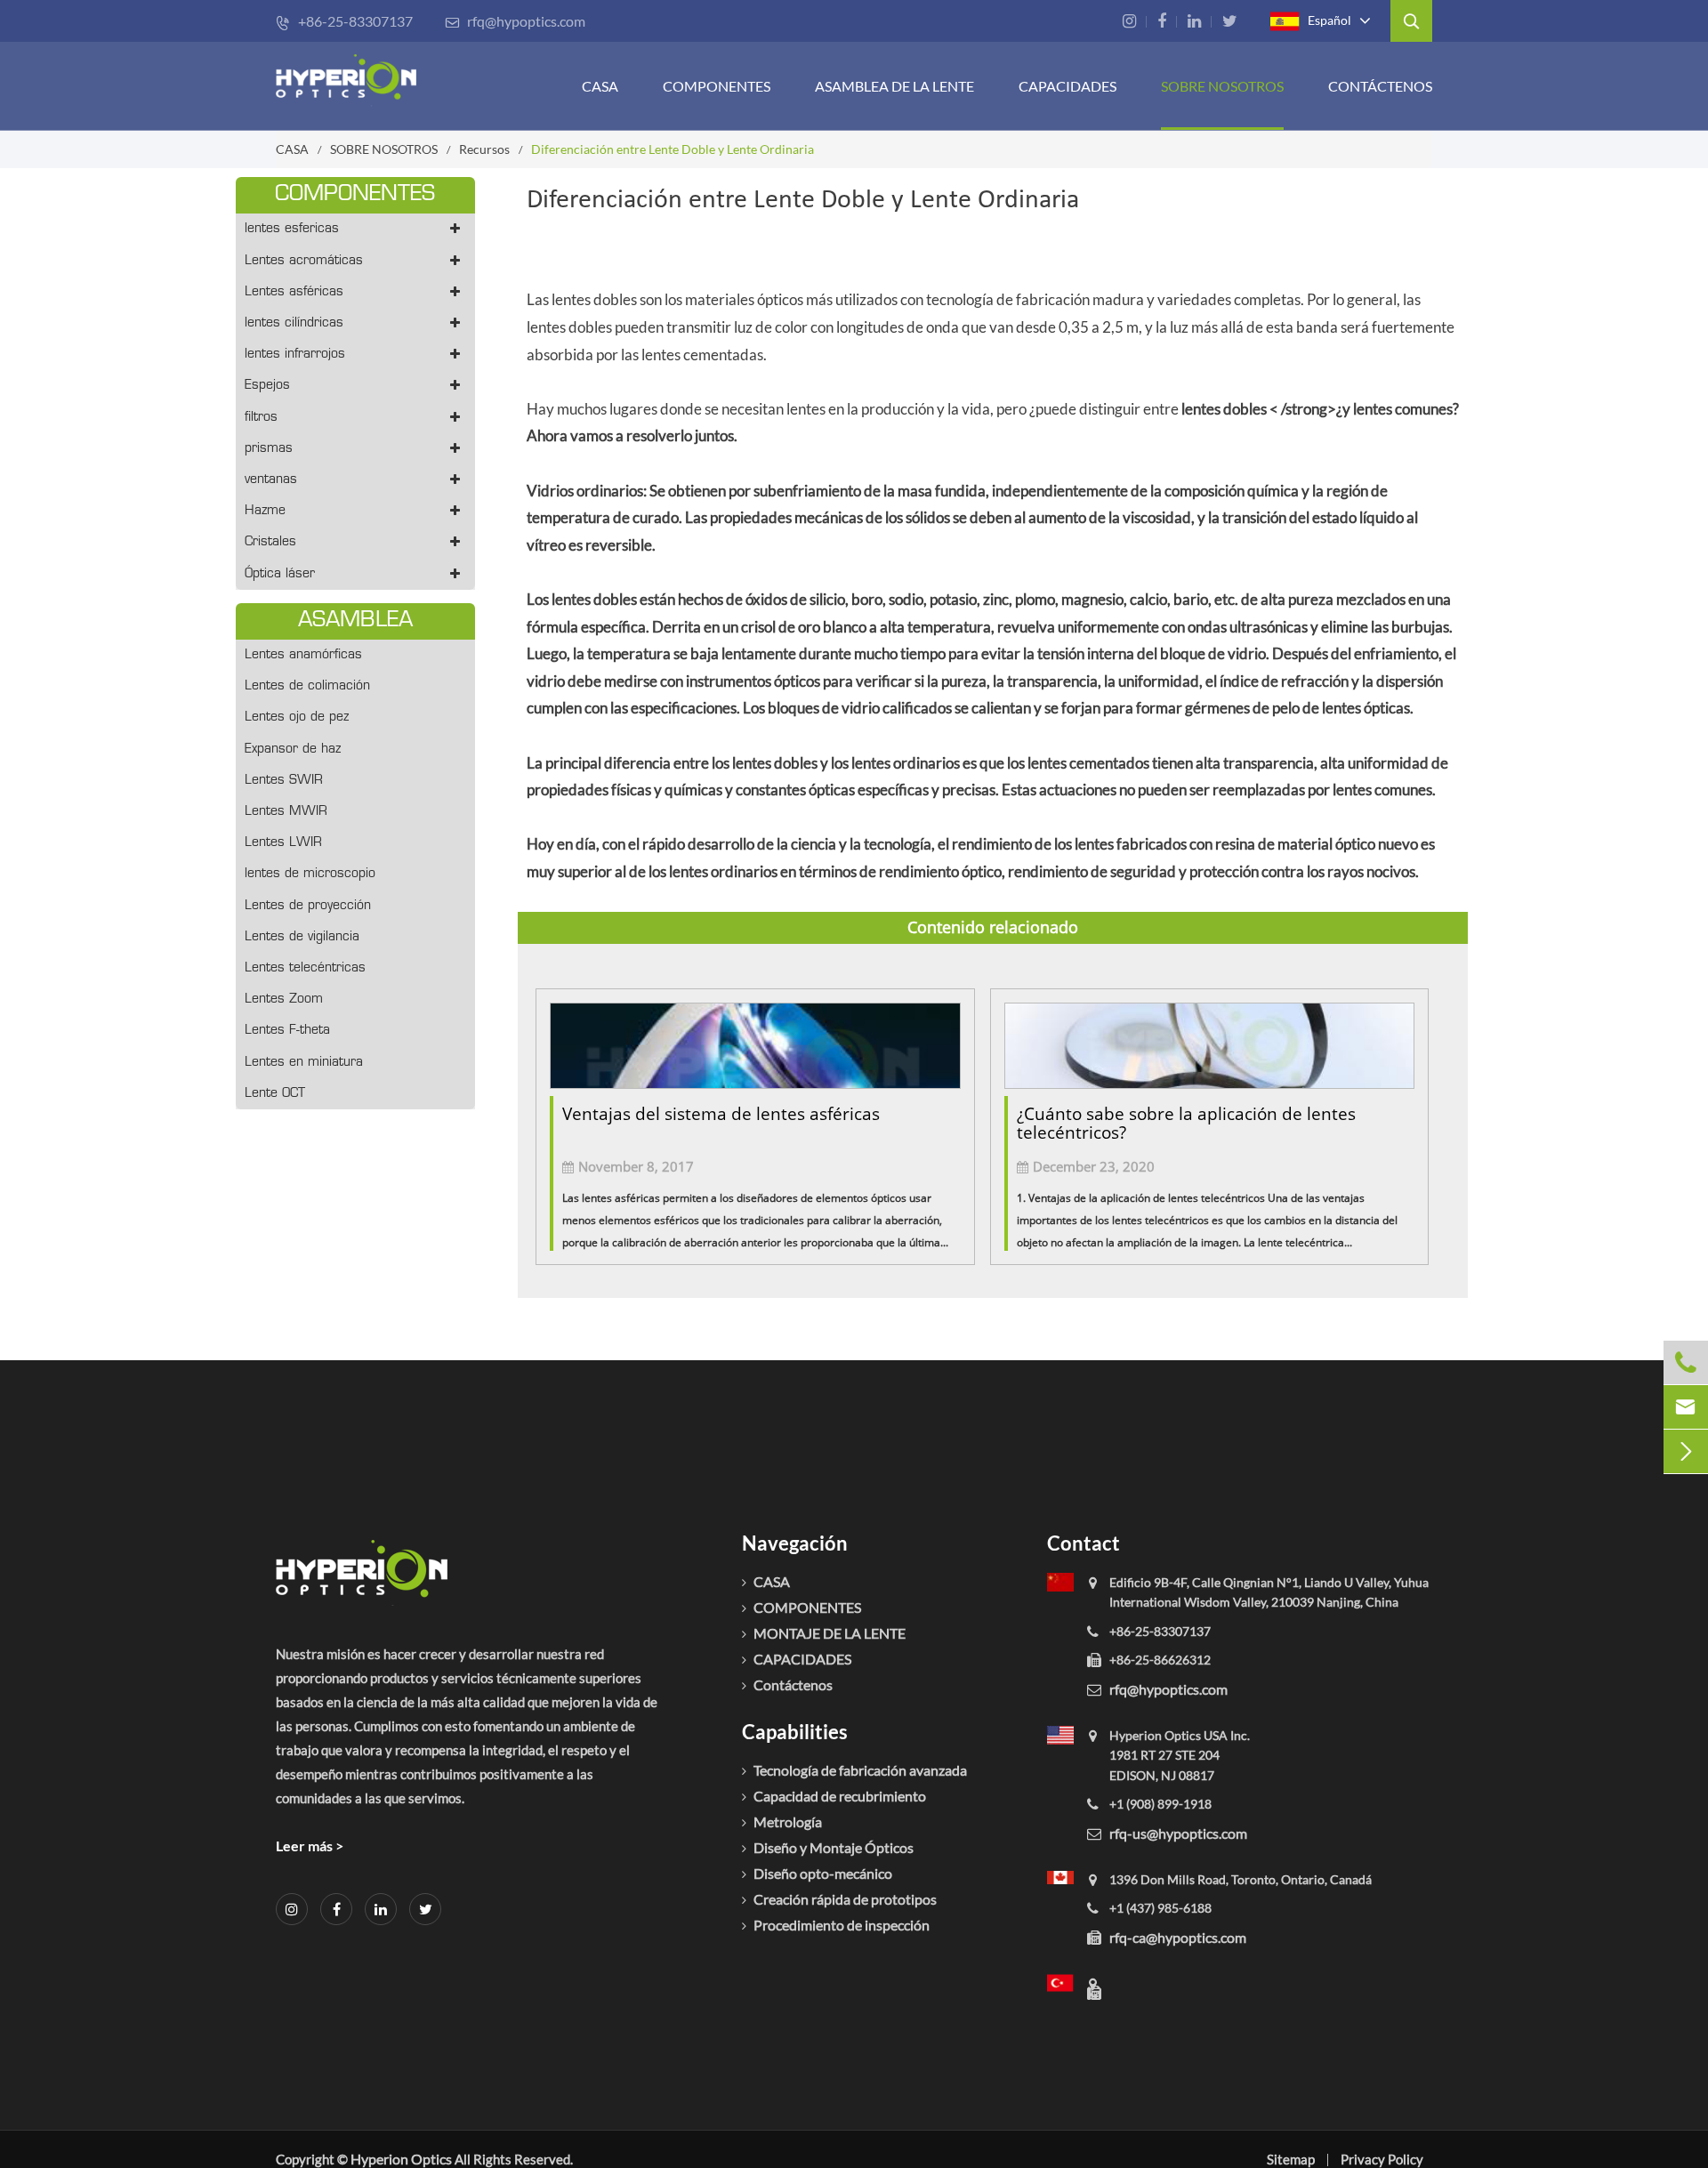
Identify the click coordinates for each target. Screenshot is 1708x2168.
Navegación (795, 1543)
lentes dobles (1224, 409)
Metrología (788, 1821)
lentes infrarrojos (295, 355)
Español (1328, 19)
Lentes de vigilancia (302, 937)
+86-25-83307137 (344, 21)
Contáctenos (1380, 86)
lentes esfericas (292, 229)
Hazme (265, 511)
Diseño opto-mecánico (823, 1873)
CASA (600, 86)
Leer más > (310, 1846)
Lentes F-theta (287, 1031)
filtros (261, 418)
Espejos (267, 386)
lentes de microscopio (310, 874)
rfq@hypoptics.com (515, 21)
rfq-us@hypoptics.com (1178, 1832)
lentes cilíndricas (294, 323)
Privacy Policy (1382, 2159)
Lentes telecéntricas (305, 968)
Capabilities (795, 1732)
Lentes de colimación (307, 686)
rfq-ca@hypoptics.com (1178, 1937)
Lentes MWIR (286, 812)
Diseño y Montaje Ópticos (834, 1847)
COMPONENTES (717, 86)
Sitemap (1291, 2159)
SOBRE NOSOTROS (1222, 86)
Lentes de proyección (308, 906)
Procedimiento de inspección (842, 1925)
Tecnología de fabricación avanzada (860, 1770)
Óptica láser (280, 574)
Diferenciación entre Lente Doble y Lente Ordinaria (673, 149)
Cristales (270, 542)
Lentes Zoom (284, 999)
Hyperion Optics (401, 2159)
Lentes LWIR (283, 843)
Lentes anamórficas (303, 655)
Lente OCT (275, 1094)
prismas (269, 449)
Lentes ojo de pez (297, 717)
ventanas (271, 480)
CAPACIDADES (1067, 86)
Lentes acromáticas (304, 261)
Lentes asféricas (294, 292)
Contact (1084, 1543)
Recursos (484, 149)
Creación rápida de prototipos (845, 1899)
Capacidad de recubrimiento (840, 1796)
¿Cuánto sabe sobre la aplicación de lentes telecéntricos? (1186, 1123)
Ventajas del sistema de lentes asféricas (721, 1114)
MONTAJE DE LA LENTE (830, 1633)
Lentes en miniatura (304, 1063)
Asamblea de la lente (894, 86)
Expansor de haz (293, 750)
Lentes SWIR (284, 781)
